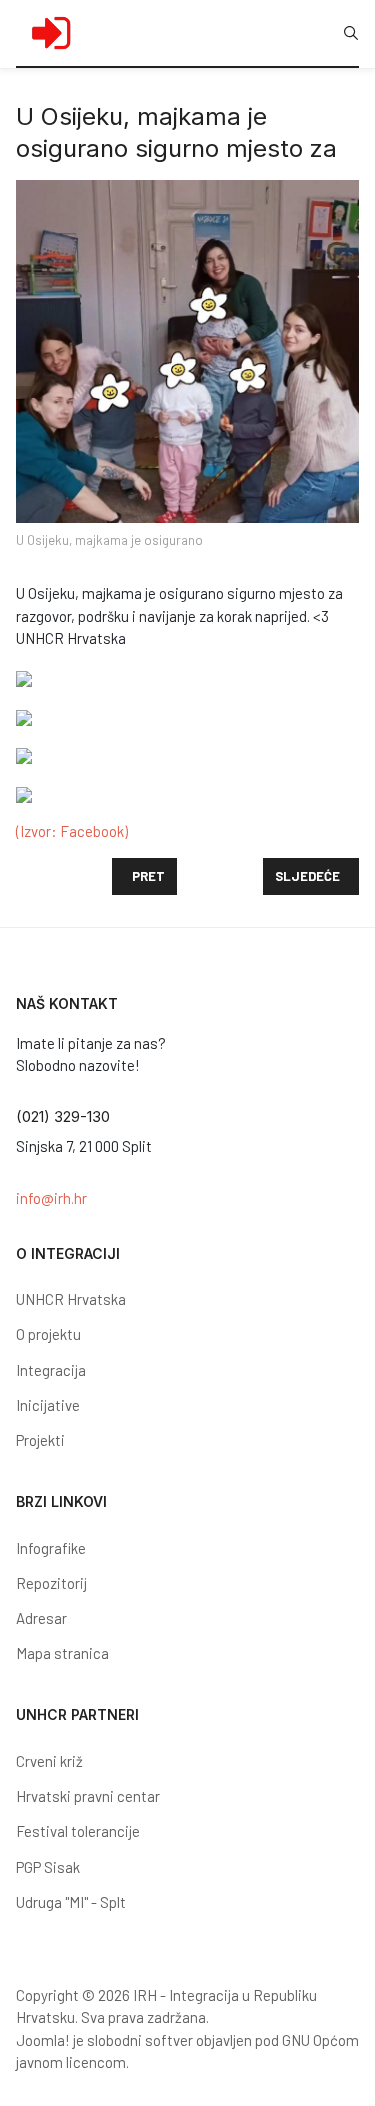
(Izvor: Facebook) (72, 831)
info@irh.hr (51, 1198)
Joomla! (43, 2040)
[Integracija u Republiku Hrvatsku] (51, 33)
